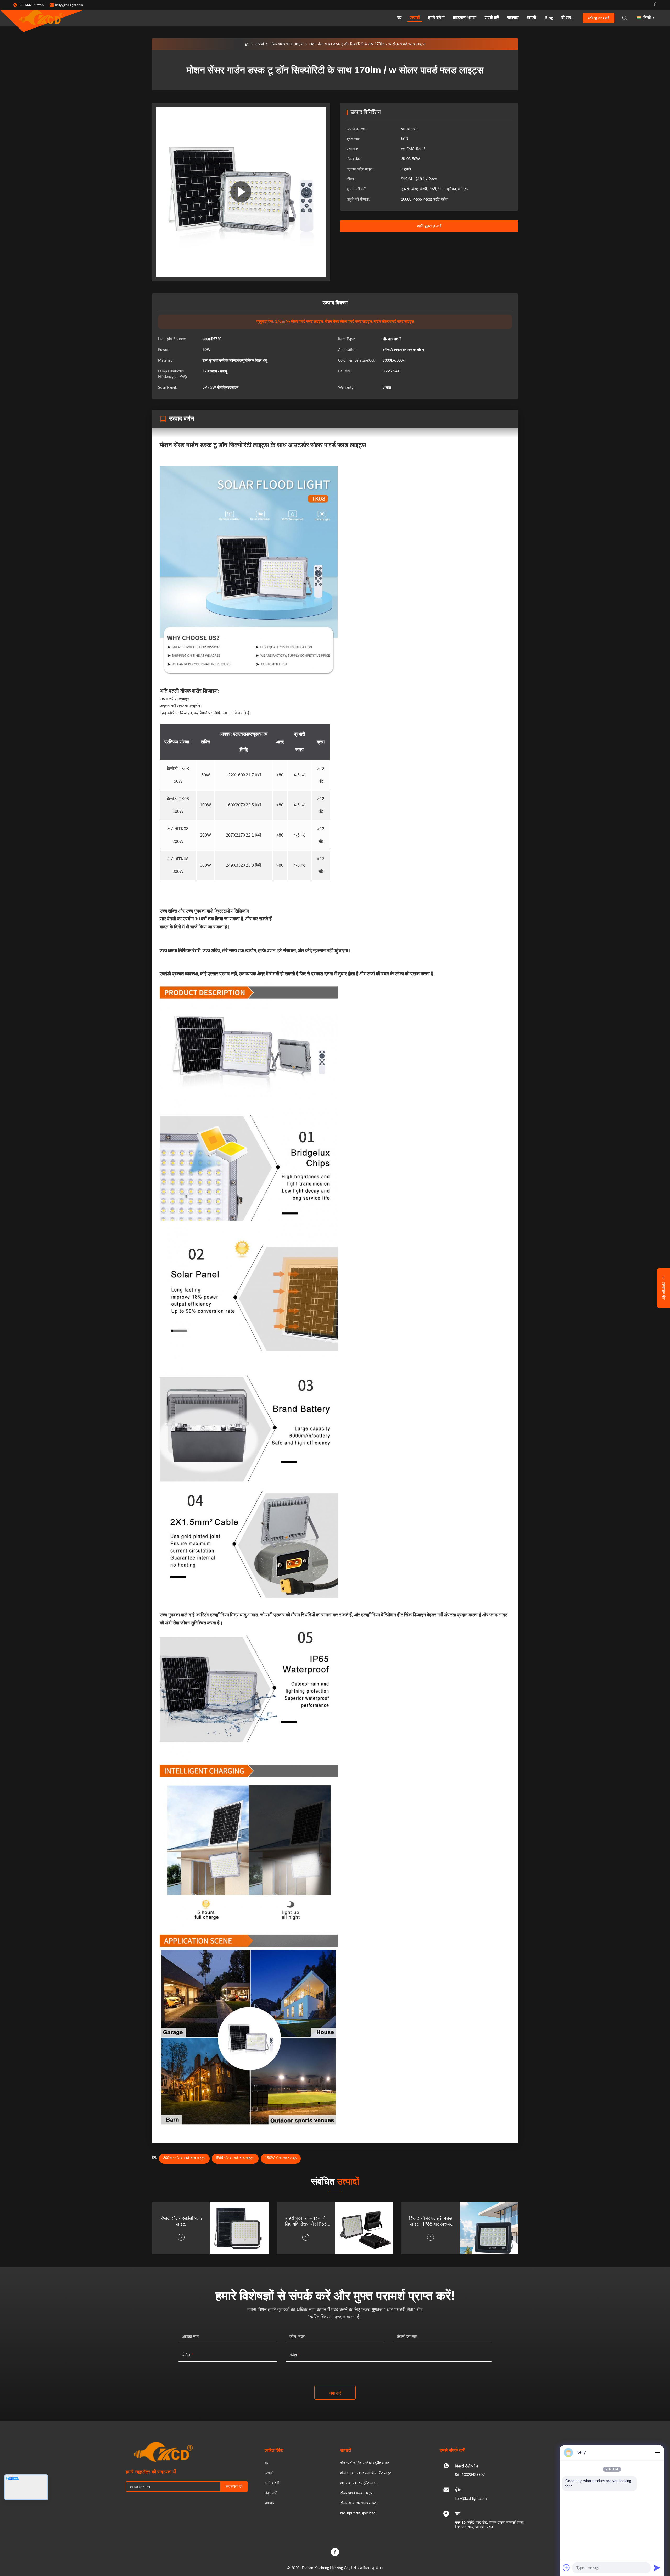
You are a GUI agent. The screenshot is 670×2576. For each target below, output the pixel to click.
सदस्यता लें (234, 2486)
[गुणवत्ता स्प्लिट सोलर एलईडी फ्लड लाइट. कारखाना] (239, 2228)
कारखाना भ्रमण (465, 18)
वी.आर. (567, 18)
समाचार (513, 18)
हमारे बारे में (436, 18)
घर (399, 18)
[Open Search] (624, 18)
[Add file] (566, 2568)
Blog (549, 18)
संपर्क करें (492, 18)
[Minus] (657, 2452)
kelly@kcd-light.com (69, 5)
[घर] (247, 44)
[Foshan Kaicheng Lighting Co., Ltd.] (42, 18)
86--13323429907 (470, 2475)
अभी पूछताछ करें (598, 18)
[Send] (657, 2568)
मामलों (532, 18)
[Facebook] (655, 5)
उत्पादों (415, 18)
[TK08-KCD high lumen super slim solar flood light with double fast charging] (241, 192)
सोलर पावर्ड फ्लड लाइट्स (287, 44)
